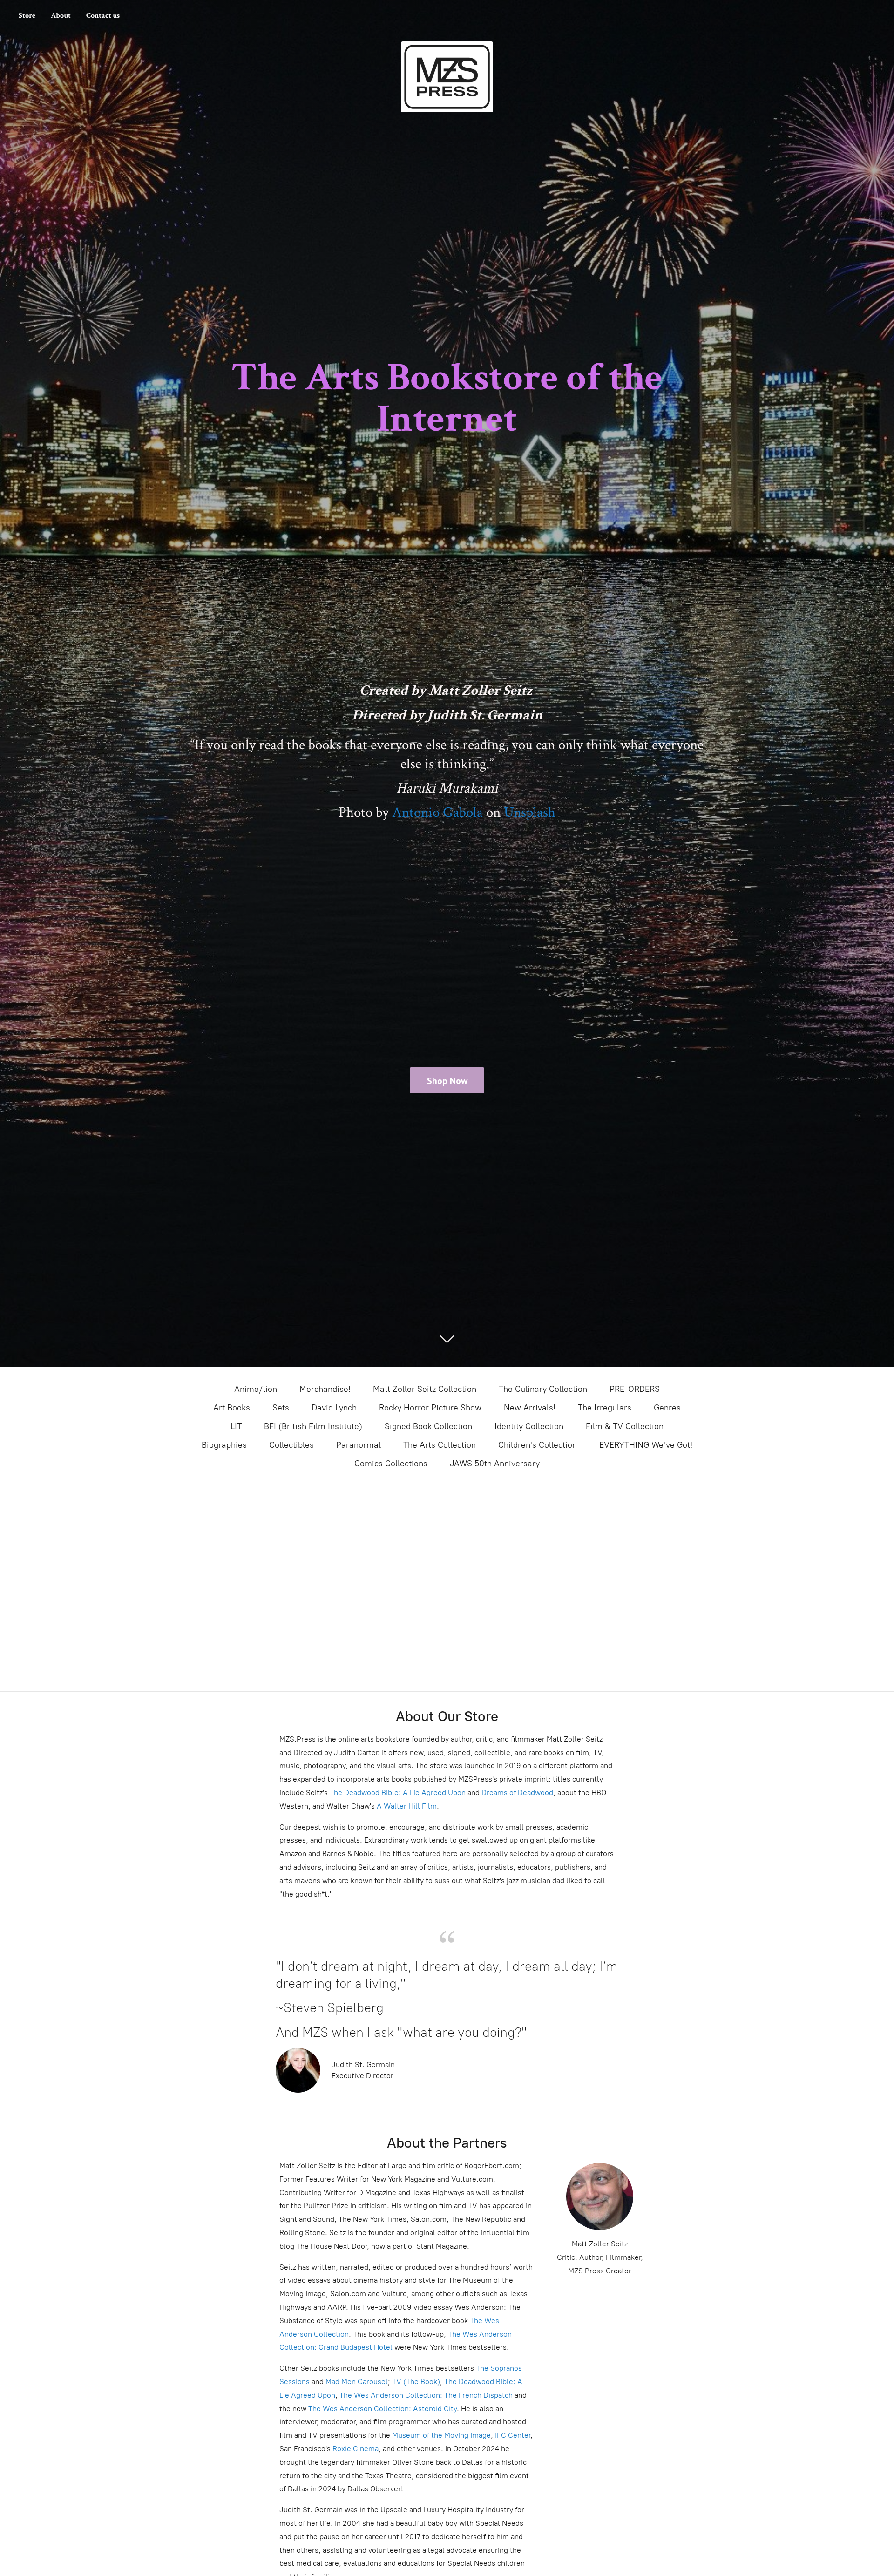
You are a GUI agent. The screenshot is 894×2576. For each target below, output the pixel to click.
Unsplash (530, 813)
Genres (667, 1408)
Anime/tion (256, 1389)
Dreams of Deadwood (516, 1793)
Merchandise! (325, 1389)
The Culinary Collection (543, 1389)
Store (27, 16)
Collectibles (291, 1445)
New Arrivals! (530, 1408)
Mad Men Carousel (357, 2382)
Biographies (224, 1445)
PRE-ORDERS (635, 1389)
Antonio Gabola (437, 813)
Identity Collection (529, 1426)
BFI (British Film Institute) (313, 1426)
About (61, 16)
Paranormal (359, 1445)
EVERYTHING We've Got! (646, 1445)
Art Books (232, 1408)
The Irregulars (605, 1408)
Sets (281, 1408)
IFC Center (513, 2435)
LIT (236, 1426)
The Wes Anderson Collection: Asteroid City (382, 2409)
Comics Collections (391, 1464)
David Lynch (334, 1408)
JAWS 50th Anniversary (495, 1464)
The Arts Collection (440, 1445)
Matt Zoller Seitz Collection (425, 1389)
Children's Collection (538, 1445)
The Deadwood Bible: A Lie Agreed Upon (398, 1793)
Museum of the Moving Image (441, 2435)
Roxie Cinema (356, 2449)
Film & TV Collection (625, 1426)
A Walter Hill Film (407, 1806)
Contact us (103, 16)
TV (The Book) (416, 2382)
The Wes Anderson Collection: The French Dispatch (426, 2395)
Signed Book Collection (428, 1426)
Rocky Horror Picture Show (430, 1408)
